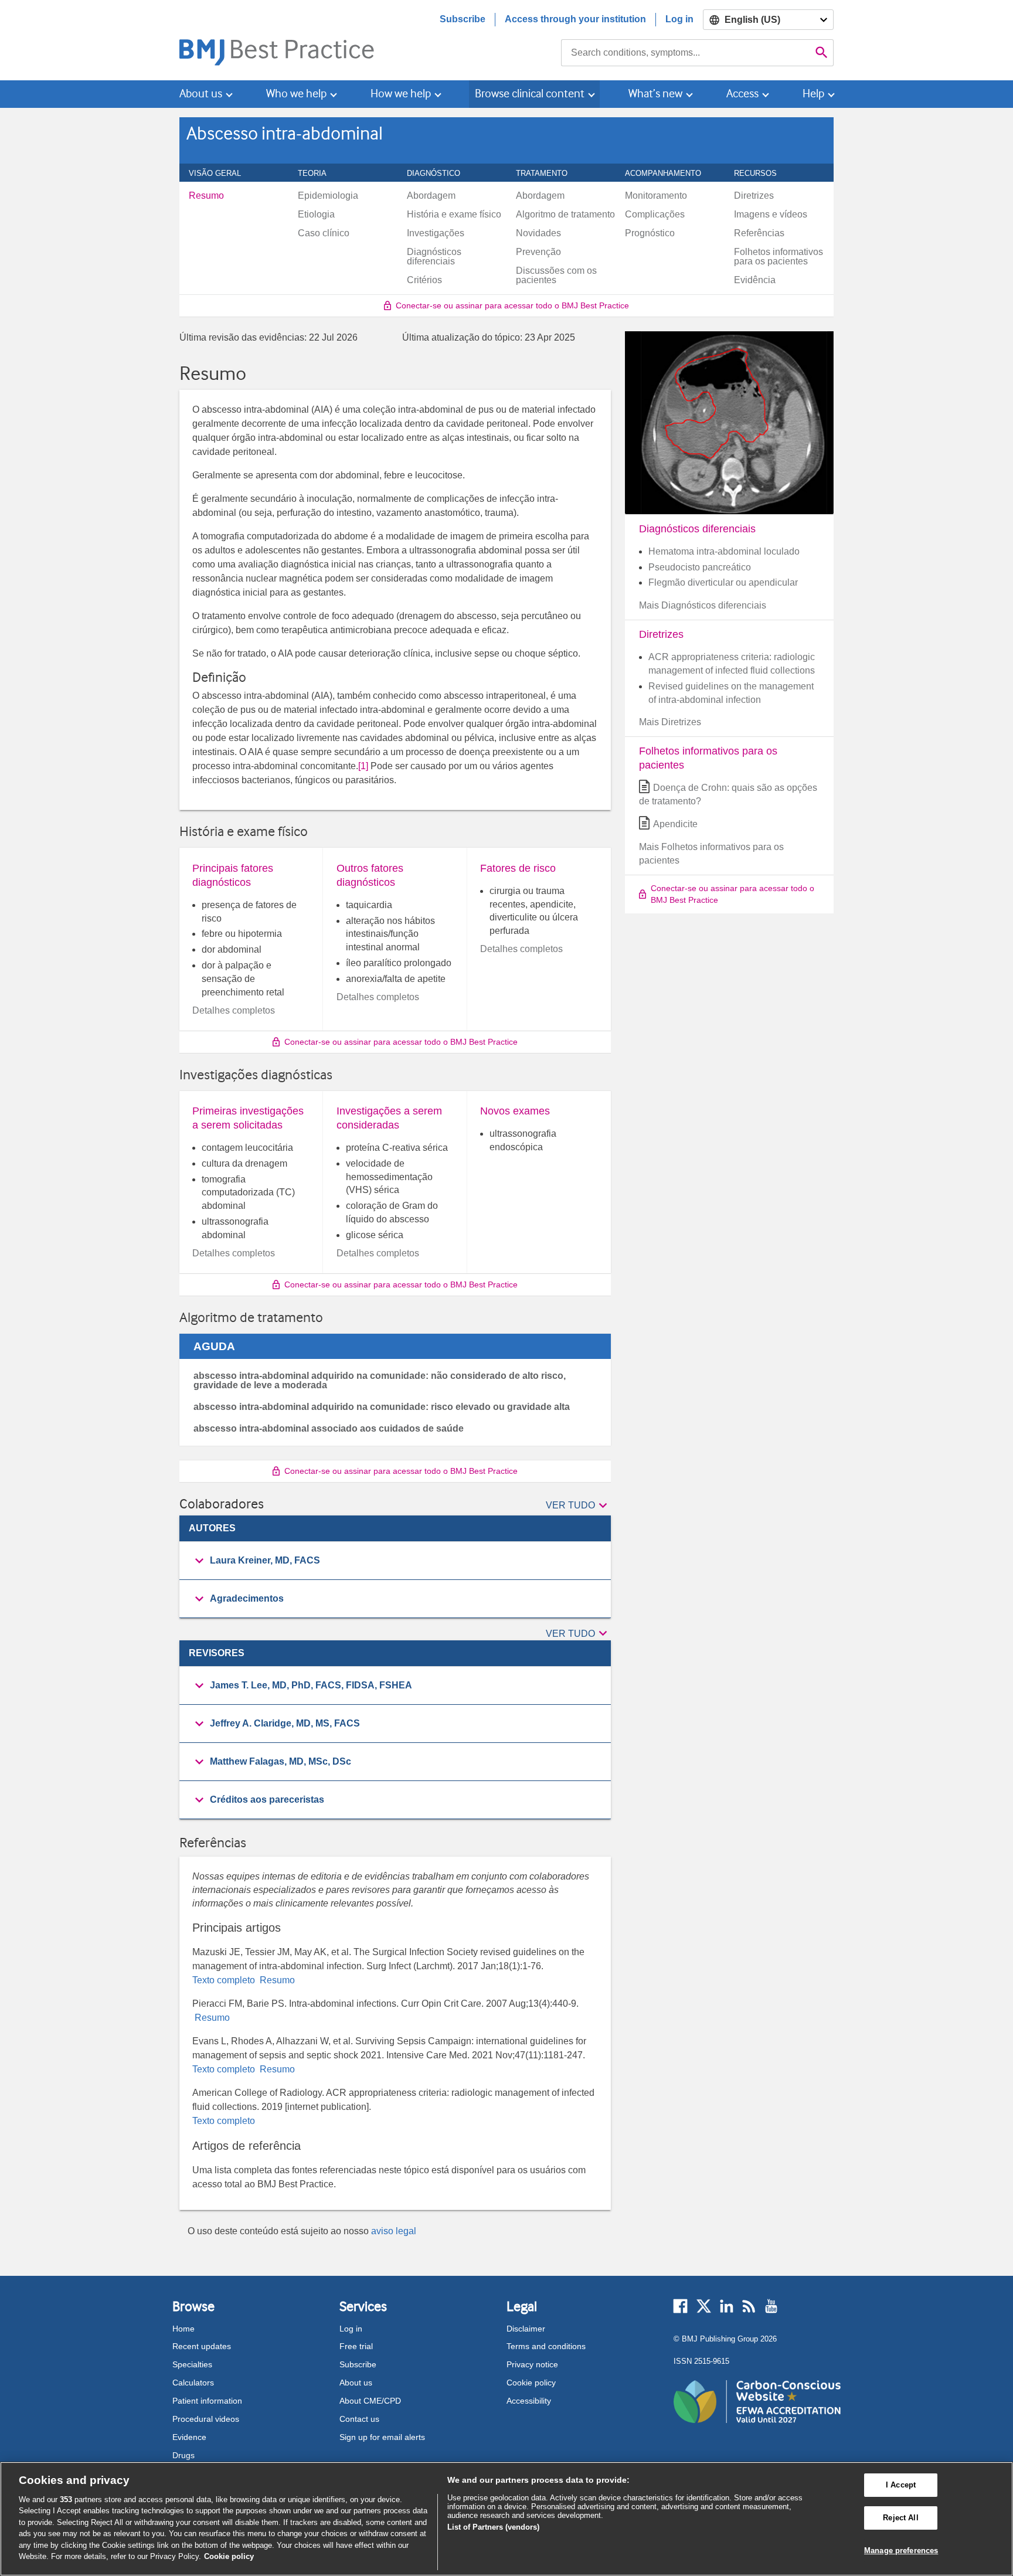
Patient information (207, 2401)
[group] (395, 1561)
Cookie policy (531, 2383)
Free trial (356, 2346)
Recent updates (202, 2346)
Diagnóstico (440, 173)
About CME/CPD (370, 2401)
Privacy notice (532, 2364)
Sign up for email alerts (382, 2437)
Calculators (193, 2383)
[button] (578, 1506)
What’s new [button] (655, 94)
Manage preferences (901, 2550)
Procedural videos (206, 2419)
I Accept (901, 2485)
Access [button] (742, 94)
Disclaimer (526, 2329)
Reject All (900, 2518)
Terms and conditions (546, 2346)
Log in (679, 19)
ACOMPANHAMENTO (669, 173)
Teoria (319, 173)
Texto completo (225, 1980)
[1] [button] (363, 766)
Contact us (359, 2419)
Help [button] (813, 94)
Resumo (276, 1980)
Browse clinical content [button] (530, 94)
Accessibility (529, 2401)
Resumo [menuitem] (206, 196)
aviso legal (394, 2231)
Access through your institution (575, 19)
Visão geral (221, 173)
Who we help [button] (296, 94)
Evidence (189, 2437)
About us (356, 2383)
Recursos (762, 173)
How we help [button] (401, 94)
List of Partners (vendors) (493, 2527)
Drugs (183, 2455)
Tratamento (548, 173)
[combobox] (686, 53)
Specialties (192, 2364)
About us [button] (201, 94)
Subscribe (463, 19)
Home (183, 2329)
